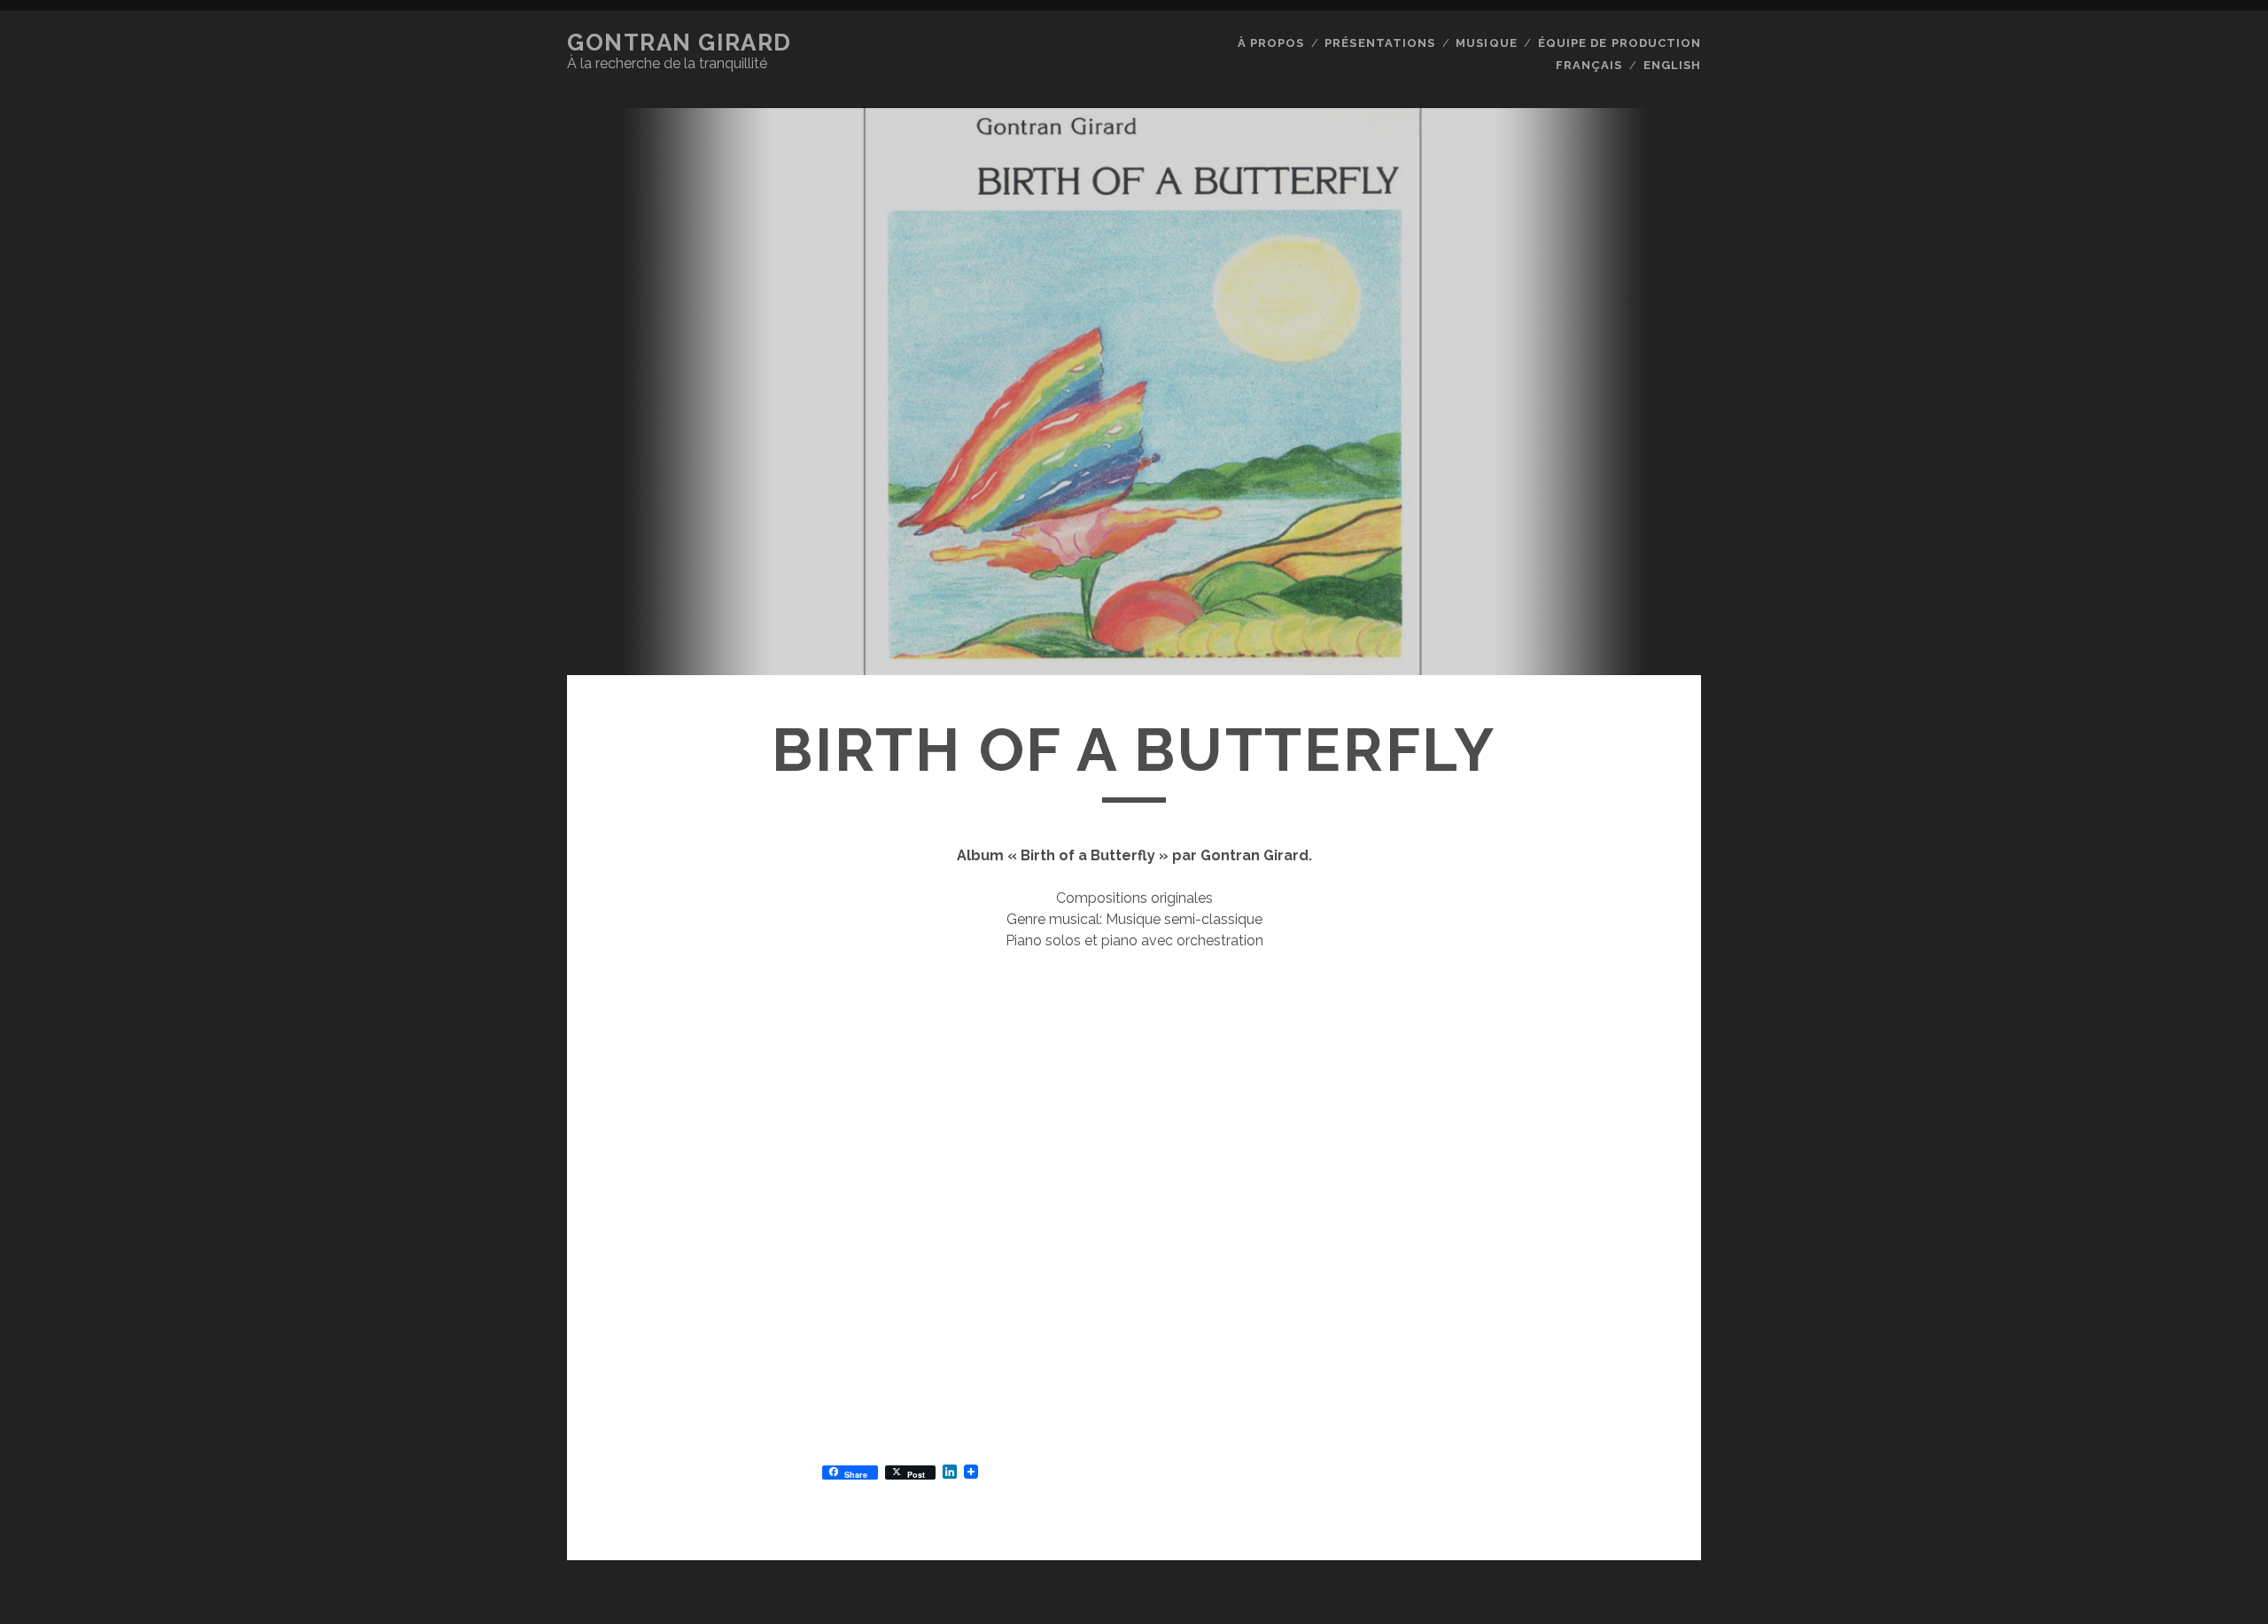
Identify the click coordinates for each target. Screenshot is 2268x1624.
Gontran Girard (680, 43)
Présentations (1380, 43)
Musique (1486, 43)
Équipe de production (1619, 43)
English (1672, 65)
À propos (1271, 43)
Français (1589, 65)
